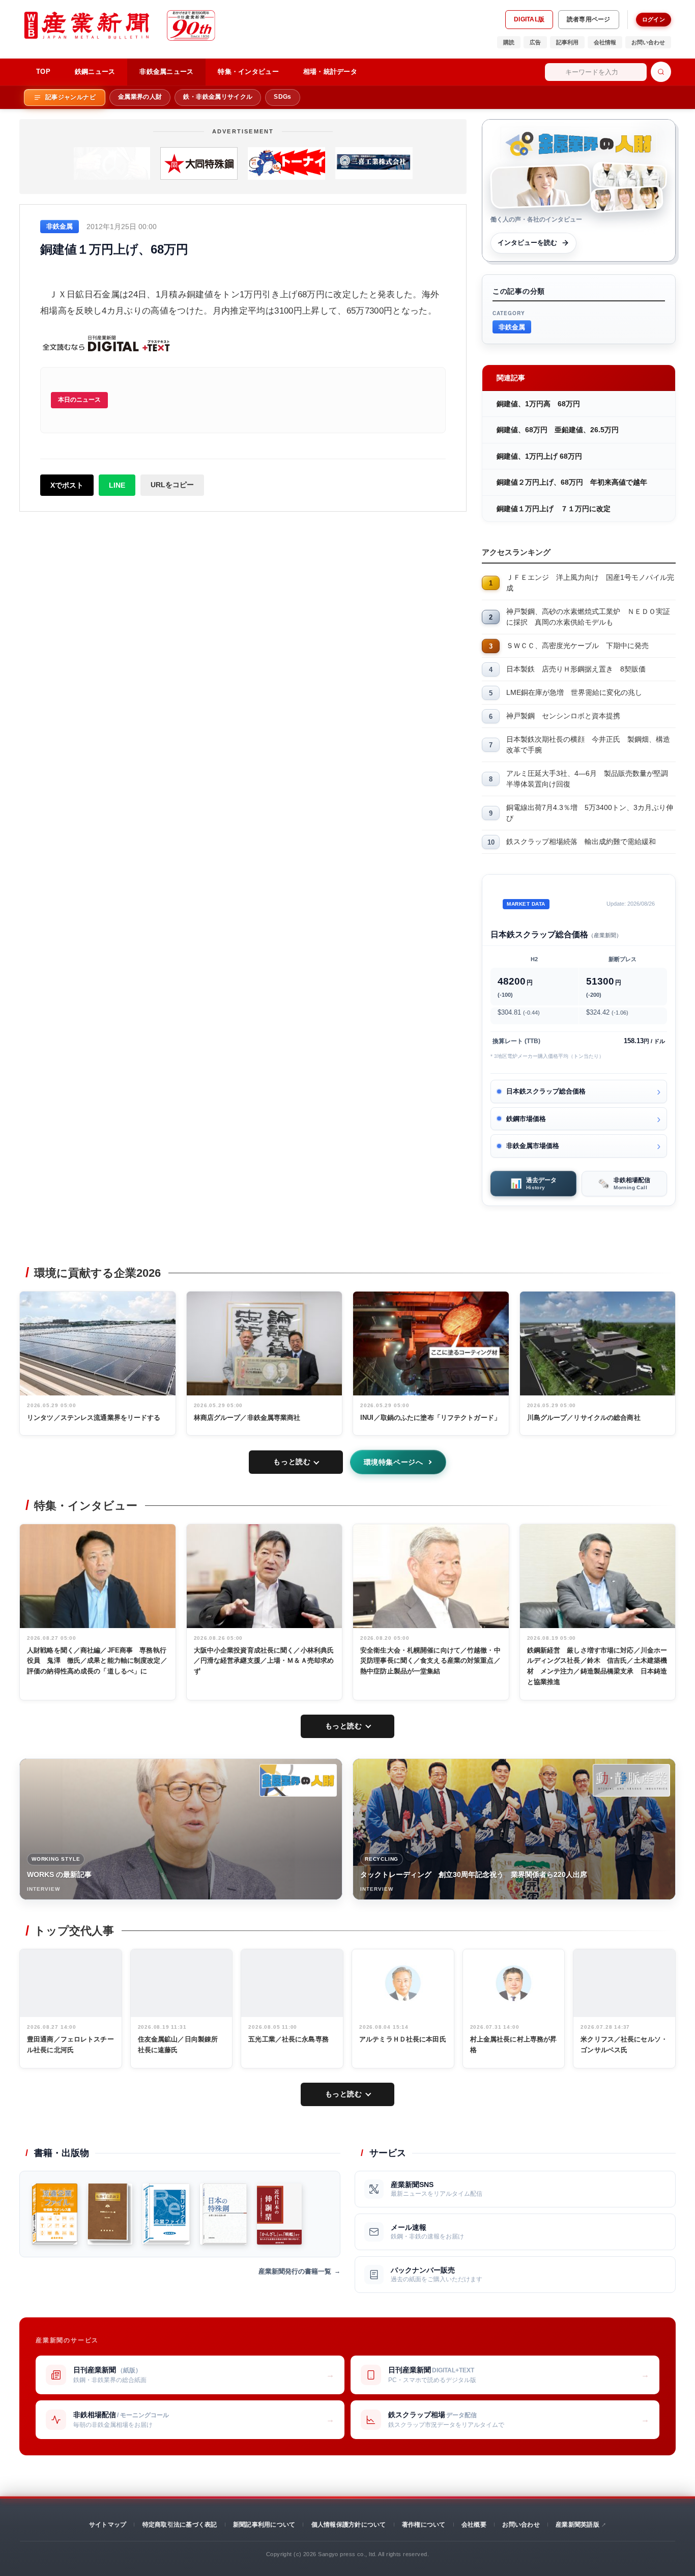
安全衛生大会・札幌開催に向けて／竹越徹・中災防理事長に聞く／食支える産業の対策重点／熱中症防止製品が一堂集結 (430, 1661)
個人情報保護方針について (349, 2525)
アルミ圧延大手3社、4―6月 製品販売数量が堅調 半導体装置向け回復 (591, 779)
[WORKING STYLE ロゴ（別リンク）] (298, 1780)
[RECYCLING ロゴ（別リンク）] (631, 1780)
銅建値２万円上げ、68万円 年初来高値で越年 (572, 482)
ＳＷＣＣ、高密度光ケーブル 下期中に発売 (577, 646)
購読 (509, 42)
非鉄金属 (512, 327)
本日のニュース (79, 400)
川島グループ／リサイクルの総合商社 (584, 1418)
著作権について (424, 2525)
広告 (535, 42)
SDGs (282, 97)
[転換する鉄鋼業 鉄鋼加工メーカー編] (110, 2214)
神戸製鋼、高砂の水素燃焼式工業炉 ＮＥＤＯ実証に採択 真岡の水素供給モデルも (588, 617)
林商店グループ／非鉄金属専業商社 (247, 1418)
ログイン (654, 19)
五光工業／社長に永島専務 (288, 2039)
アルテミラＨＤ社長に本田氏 (403, 2039)
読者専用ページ (589, 19)
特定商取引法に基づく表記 (180, 2525)
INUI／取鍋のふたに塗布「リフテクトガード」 (430, 1418)
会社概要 (474, 2525)
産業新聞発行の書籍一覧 (295, 2271)
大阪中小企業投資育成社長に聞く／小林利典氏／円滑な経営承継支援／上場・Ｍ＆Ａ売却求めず (264, 1661)
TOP (43, 72)
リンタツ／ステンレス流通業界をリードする (94, 1418)
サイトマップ (108, 2525)
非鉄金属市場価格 (533, 1146)
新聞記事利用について (264, 2525)
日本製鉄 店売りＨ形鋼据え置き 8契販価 (576, 669)
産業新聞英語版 (577, 2525)
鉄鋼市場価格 (526, 1119)
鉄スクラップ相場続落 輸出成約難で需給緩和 (581, 842)
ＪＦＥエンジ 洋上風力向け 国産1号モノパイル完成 (590, 583)
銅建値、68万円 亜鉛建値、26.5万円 (558, 430)
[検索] (661, 72)
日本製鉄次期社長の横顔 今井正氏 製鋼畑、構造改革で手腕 (588, 745)
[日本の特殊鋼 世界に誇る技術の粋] (223, 2214)
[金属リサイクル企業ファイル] (166, 2214)
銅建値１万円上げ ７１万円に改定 (554, 509)
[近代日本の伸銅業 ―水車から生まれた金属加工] (279, 2214)
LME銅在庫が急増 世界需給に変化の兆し (574, 692)
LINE (117, 485)
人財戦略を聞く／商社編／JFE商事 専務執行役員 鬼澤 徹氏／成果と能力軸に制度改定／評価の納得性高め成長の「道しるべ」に (97, 1661)
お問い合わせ (648, 42)
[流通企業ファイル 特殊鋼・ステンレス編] (55, 2214)
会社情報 (605, 42)
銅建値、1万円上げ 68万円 (539, 456)
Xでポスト (67, 485)
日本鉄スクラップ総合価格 (546, 1091)
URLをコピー (172, 485)
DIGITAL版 (529, 19)
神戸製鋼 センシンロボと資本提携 (563, 716)
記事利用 (567, 42)
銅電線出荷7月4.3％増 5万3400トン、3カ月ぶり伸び (590, 813)
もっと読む (292, 1462)
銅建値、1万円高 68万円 (538, 404)
